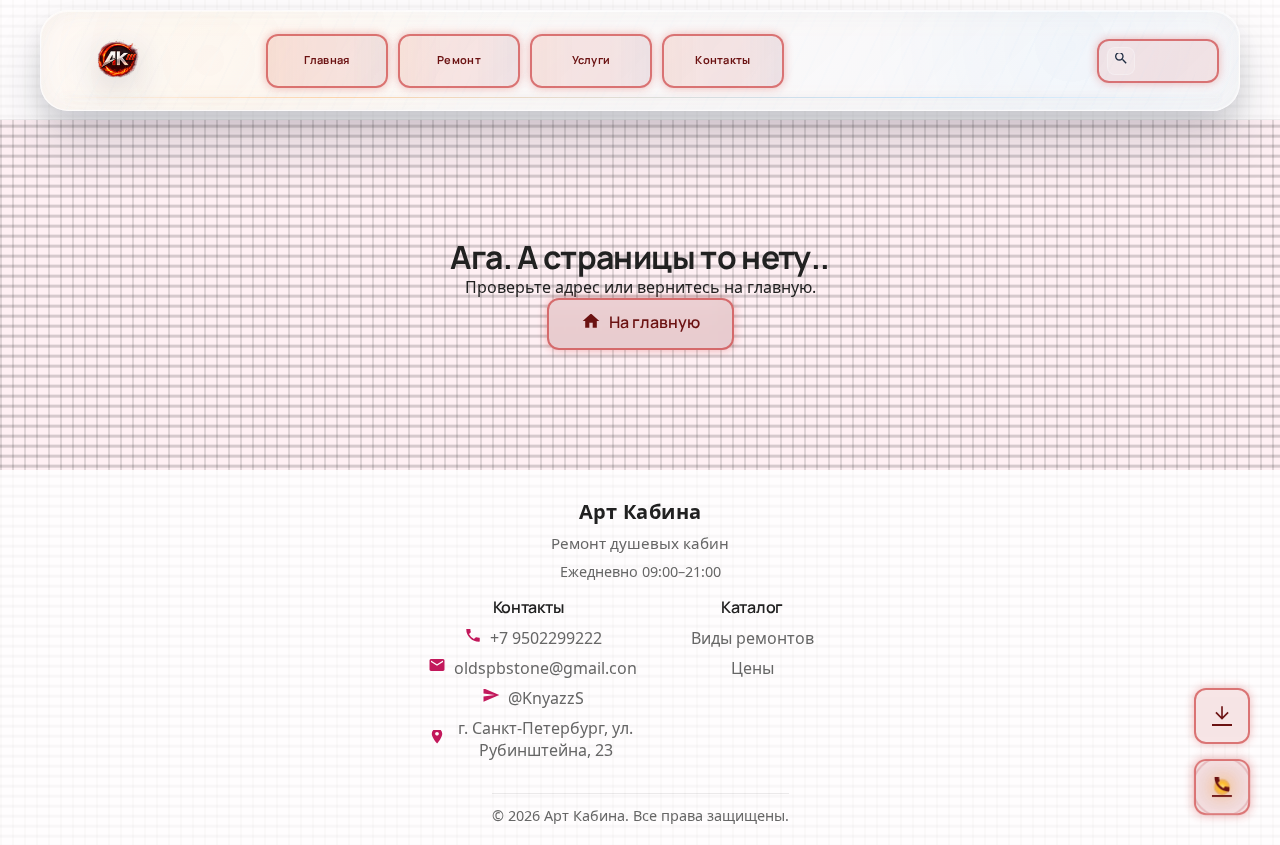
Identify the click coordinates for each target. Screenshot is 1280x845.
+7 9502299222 (546, 638)
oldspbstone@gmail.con (545, 668)
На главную (640, 324)
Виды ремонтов (752, 638)
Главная (326, 60)
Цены (752, 668)
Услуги (591, 60)
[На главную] (115, 60)
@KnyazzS (546, 698)
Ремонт (459, 60)
